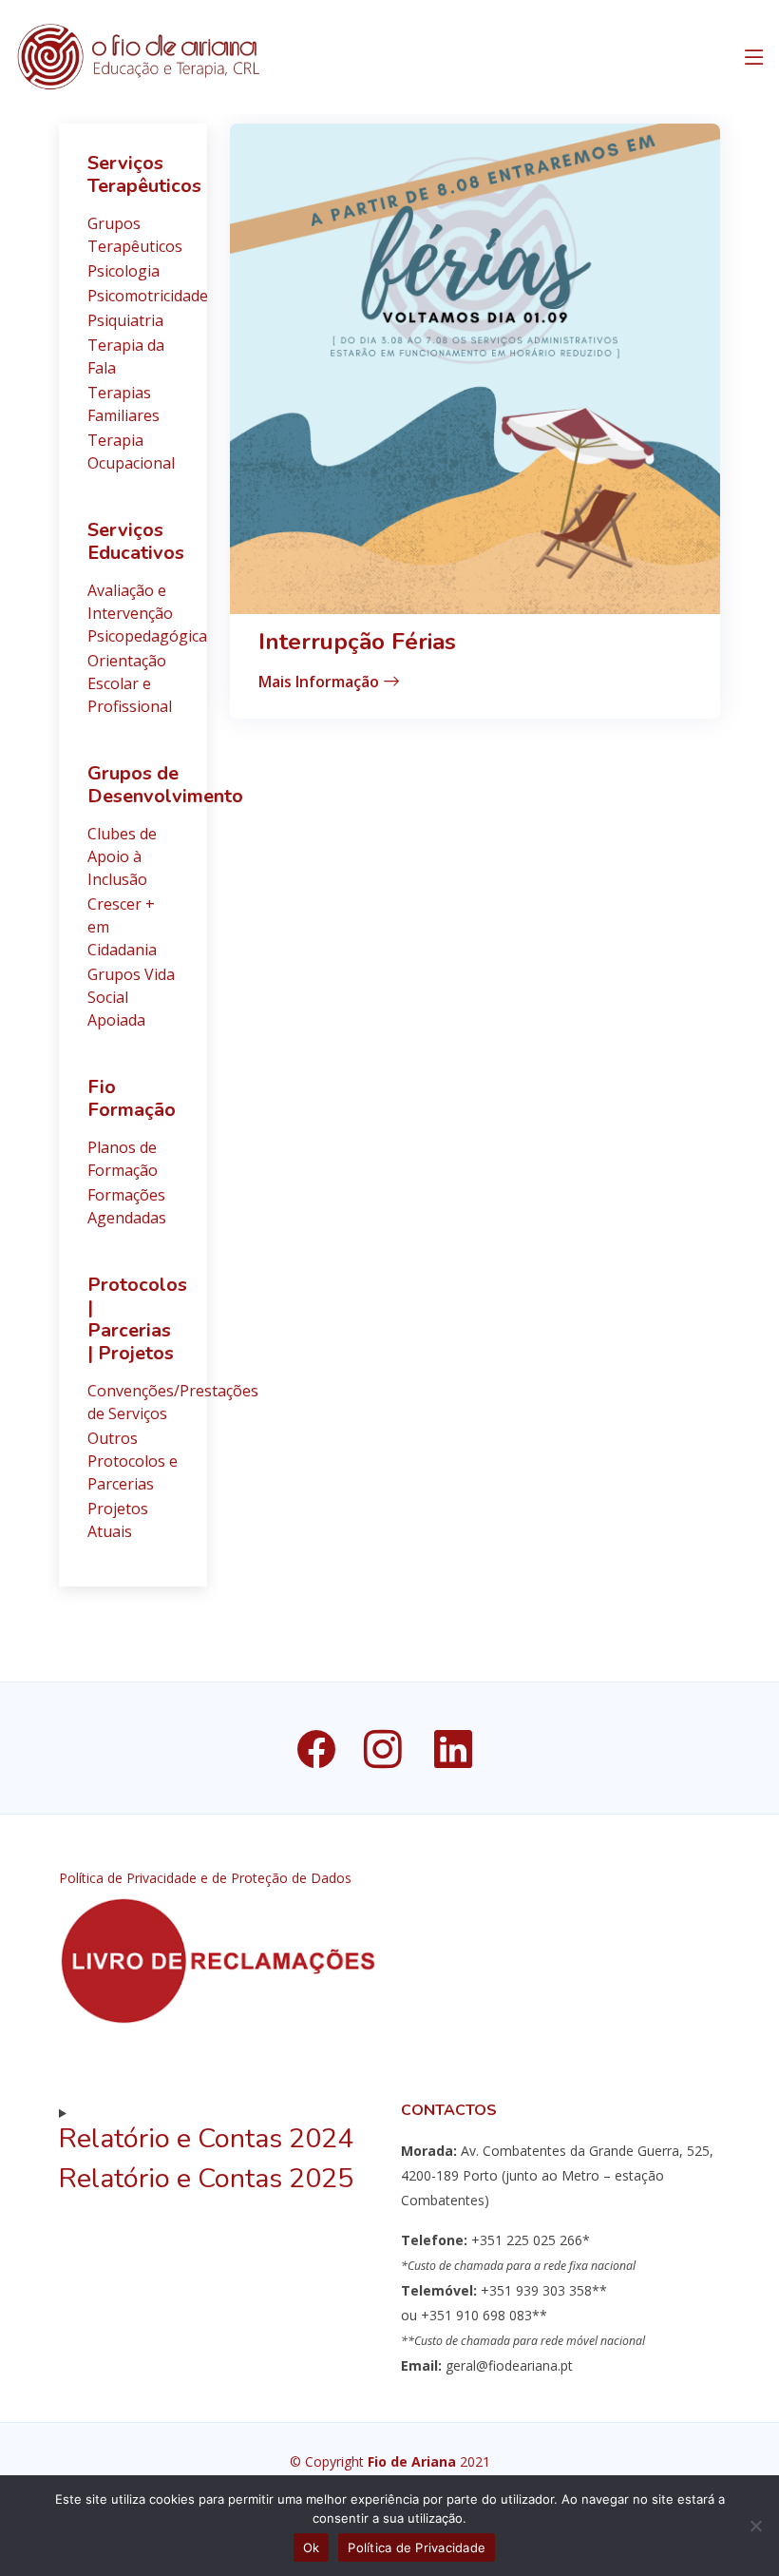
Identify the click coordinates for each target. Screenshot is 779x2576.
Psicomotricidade (148, 296)
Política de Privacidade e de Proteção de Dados (205, 1878)
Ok (312, 2547)
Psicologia (123, 271)
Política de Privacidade (417, 2547)
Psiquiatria (125, 320)
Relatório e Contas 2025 (206, 2178)
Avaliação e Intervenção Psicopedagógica (147, 613)
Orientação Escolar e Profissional (130, 683)
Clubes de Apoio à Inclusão (122, 856)
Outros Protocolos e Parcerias (133, 1461)
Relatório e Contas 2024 (206, 2138)
